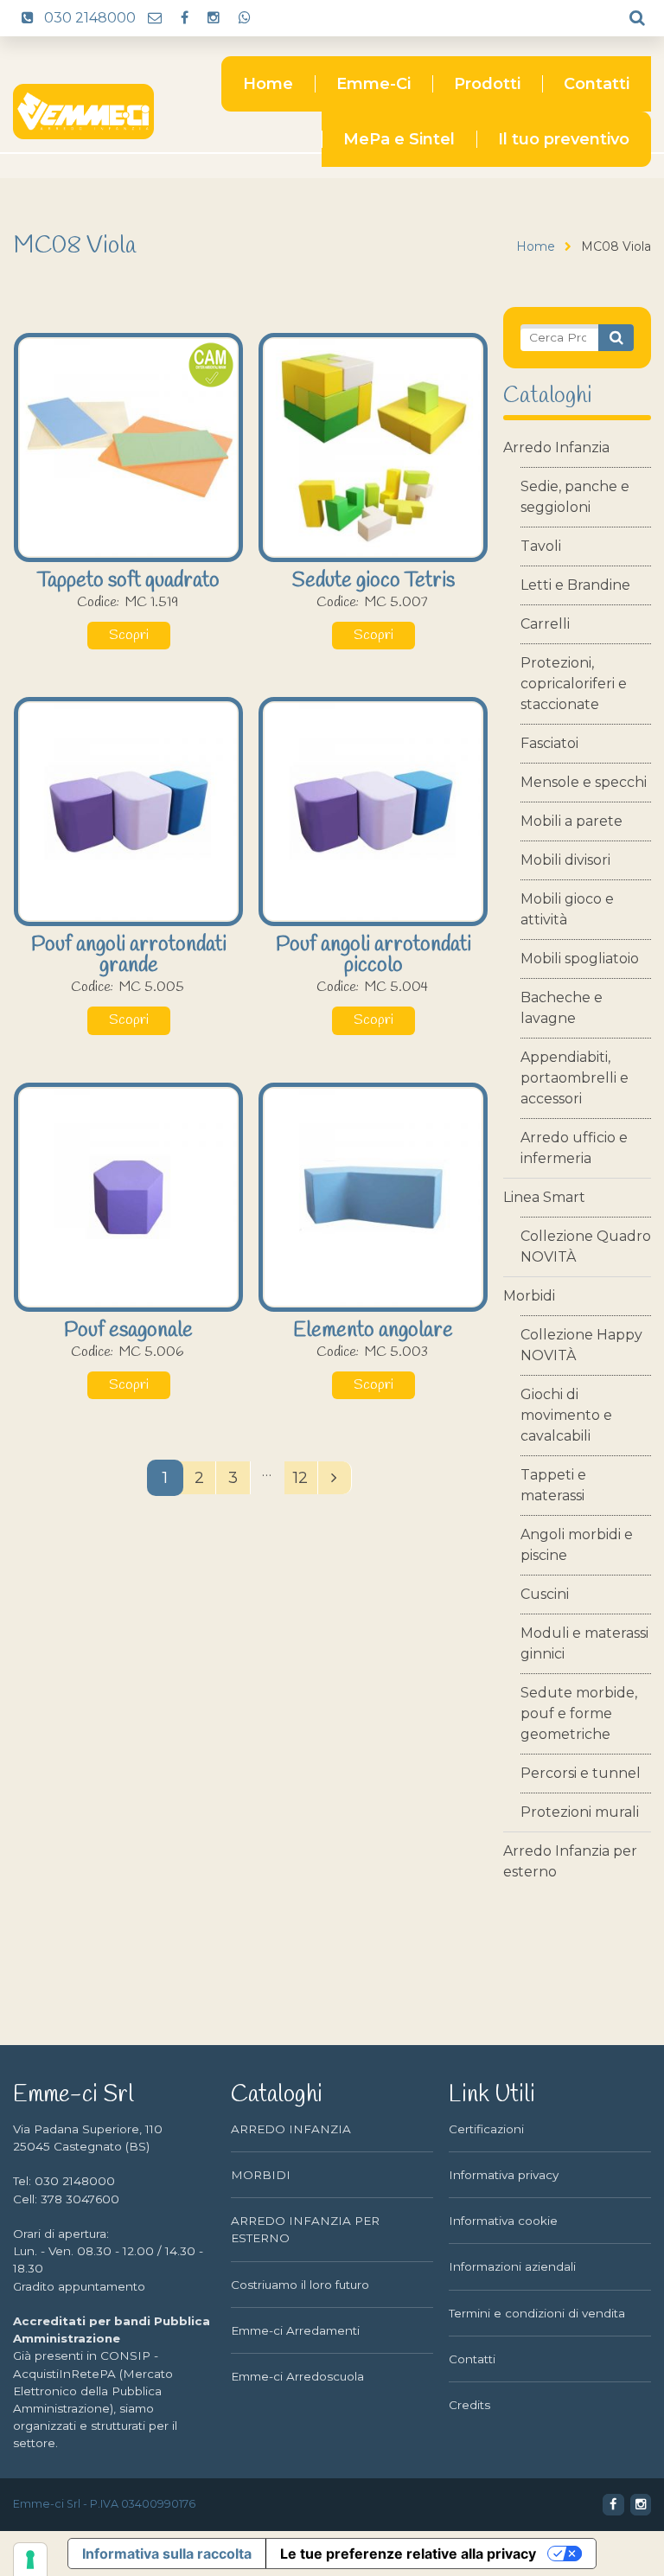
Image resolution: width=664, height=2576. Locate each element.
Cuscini (545, 1594)
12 (300, 1477)
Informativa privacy (504, 2175)
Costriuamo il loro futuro (300, 2285)
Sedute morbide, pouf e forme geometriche (579, 1713)
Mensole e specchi (584, 782)
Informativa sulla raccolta (167, 2554)
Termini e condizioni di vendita (537, 2313)
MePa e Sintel (399, 139)
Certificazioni (486, 2129)
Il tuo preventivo (564, 139)
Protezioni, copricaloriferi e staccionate (574, 684)
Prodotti (487, 84)
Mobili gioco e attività (567, 909)
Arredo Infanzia (556, 447)
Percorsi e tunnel (581, 1773)
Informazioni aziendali (512, 2266)
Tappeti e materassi (553, 1485)
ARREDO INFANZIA (291, 2129)
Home (268, 84)
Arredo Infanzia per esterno (570, 1861)
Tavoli (541, 546)
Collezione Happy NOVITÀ (581, 1345)
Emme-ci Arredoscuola (297, 2376)
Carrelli (545, 624)
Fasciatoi (549, 743)
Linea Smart (544, 1197)
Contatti (597, 84)
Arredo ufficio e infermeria (574, 1148)
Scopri (129, 636)
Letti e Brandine (575, 585)
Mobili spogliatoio (580, 959)
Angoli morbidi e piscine (577, 1545)
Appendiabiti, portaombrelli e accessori (575, 1078)
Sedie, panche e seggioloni (575, 497)
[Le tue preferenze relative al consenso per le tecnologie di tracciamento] (30, 2560)
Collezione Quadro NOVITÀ (586, 1246)
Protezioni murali (580, 1812)
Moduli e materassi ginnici (584, 1643)
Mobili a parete (571, 821)
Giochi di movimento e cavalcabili (566, 1415)
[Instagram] (213, 18)
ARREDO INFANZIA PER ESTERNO (305, 2229)
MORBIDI (261, 2175)
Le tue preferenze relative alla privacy (408, 2554)
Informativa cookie (503, 2221)
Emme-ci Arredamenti (295, 2330)
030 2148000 (88, 18)
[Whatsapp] (244, 18)
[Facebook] (184, 18)
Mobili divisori (565, 860)
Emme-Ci (373, 84)
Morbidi (529, 1296)
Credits (469, 2405)
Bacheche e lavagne (562, 1008)
